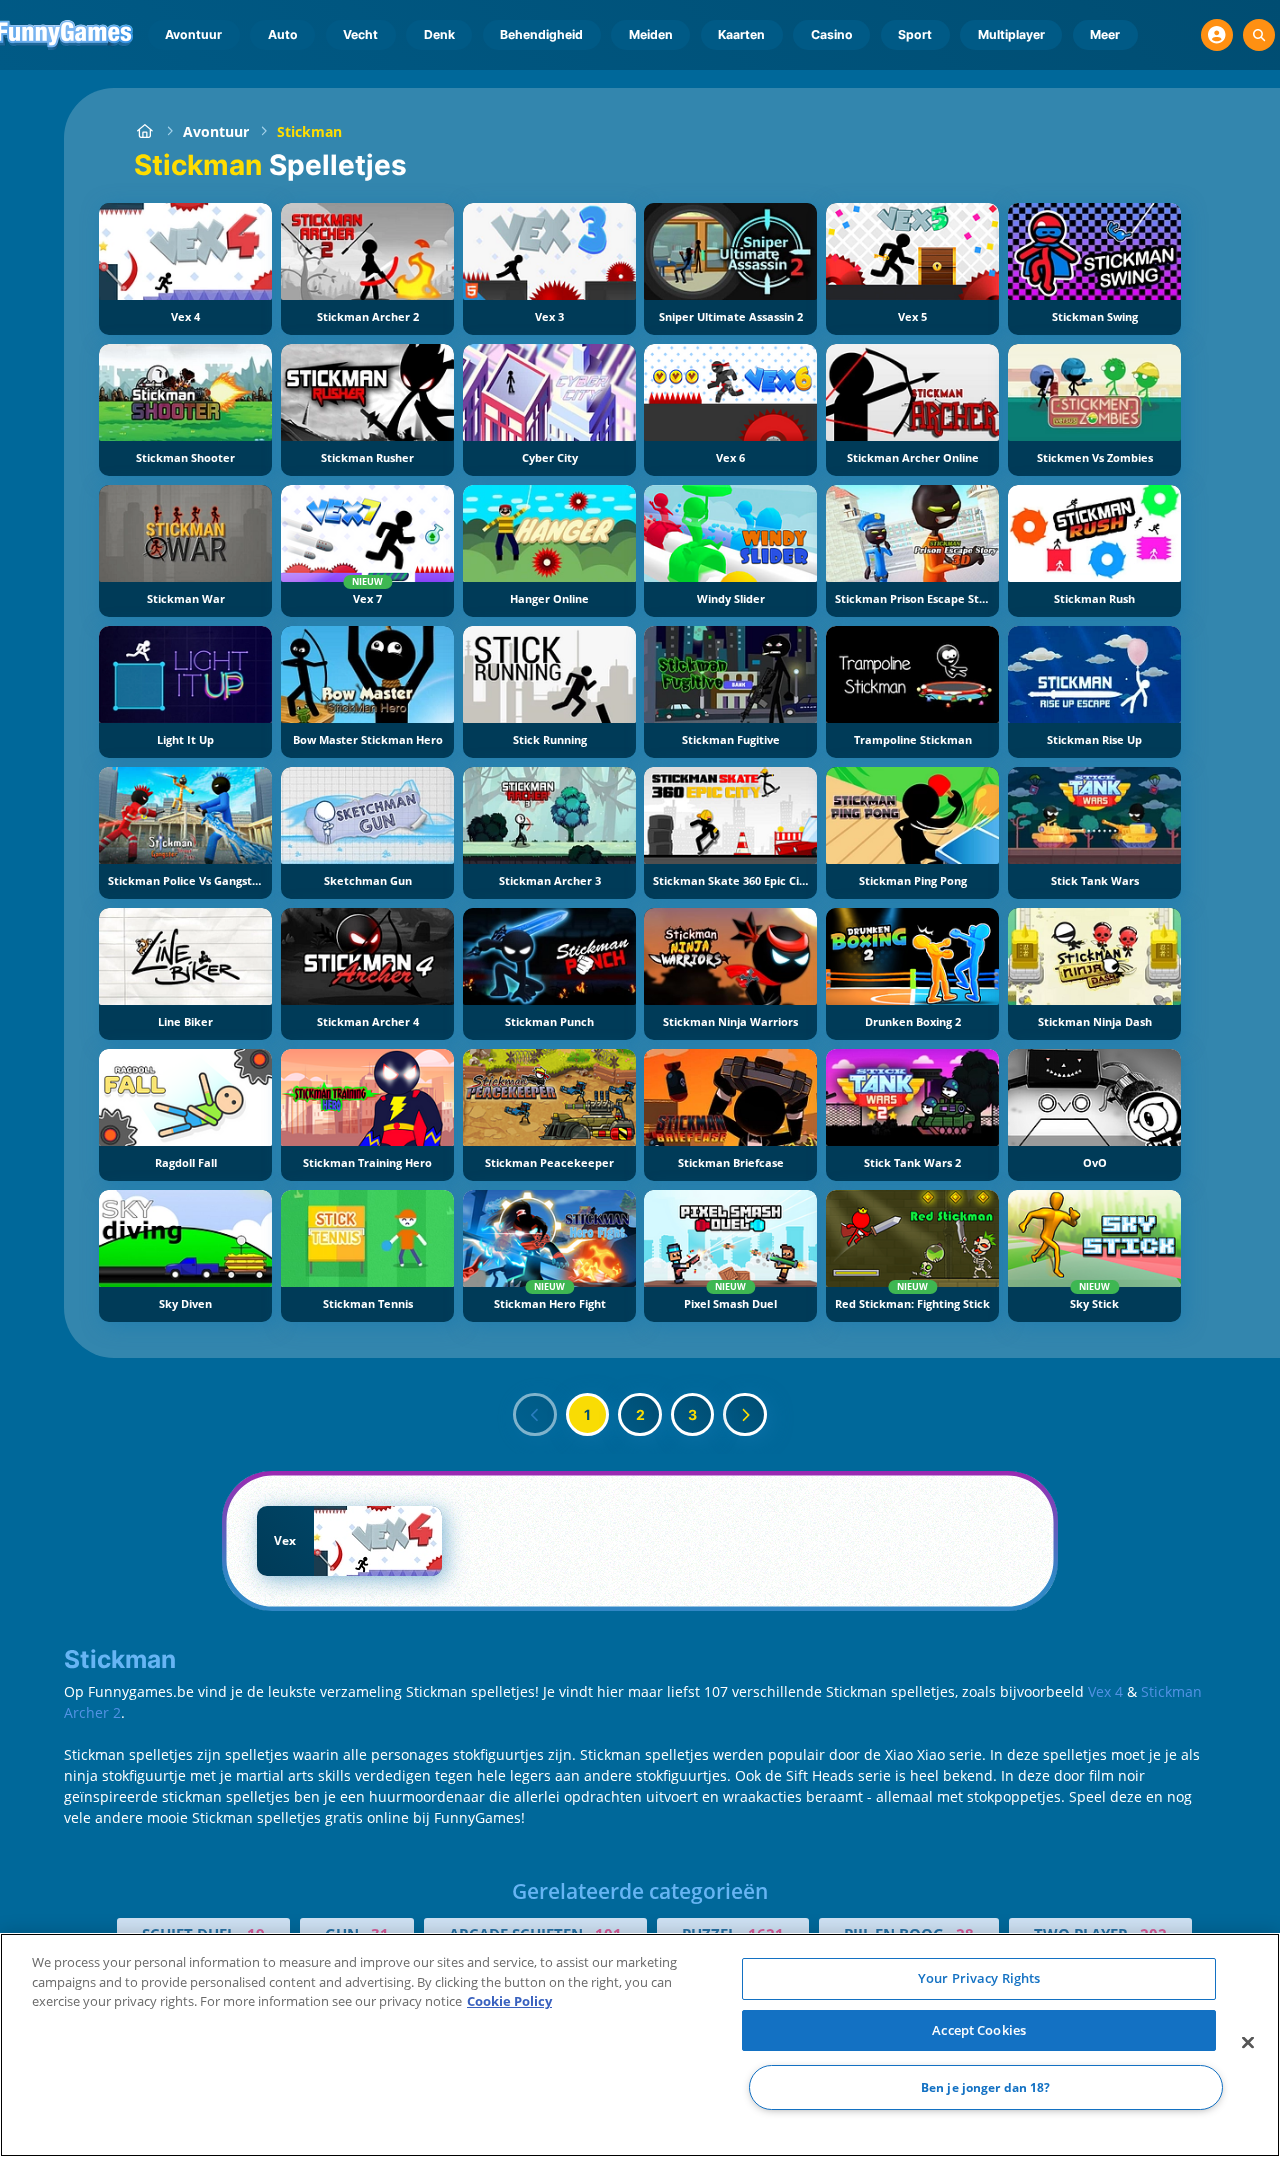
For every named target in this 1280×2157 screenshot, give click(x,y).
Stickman (309, 131)
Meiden (651, 34)
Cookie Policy (509, 2001)
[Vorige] (535, 1415)
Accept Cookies (979, 2030)
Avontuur (193, 34)
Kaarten (741, 34)
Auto (283, 34)
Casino (832, 34)
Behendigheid (541, 34)
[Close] (1248, 2043)
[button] (1217, 35)
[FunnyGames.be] (144, 131)
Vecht (360, 34)
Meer (1105, 34)
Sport (915, 34)
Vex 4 (1105, 1691)
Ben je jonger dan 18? (986, 2087)
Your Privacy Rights (979, 1978)
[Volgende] (745, 1415)
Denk (439, 34)
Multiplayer (1011, 34)
